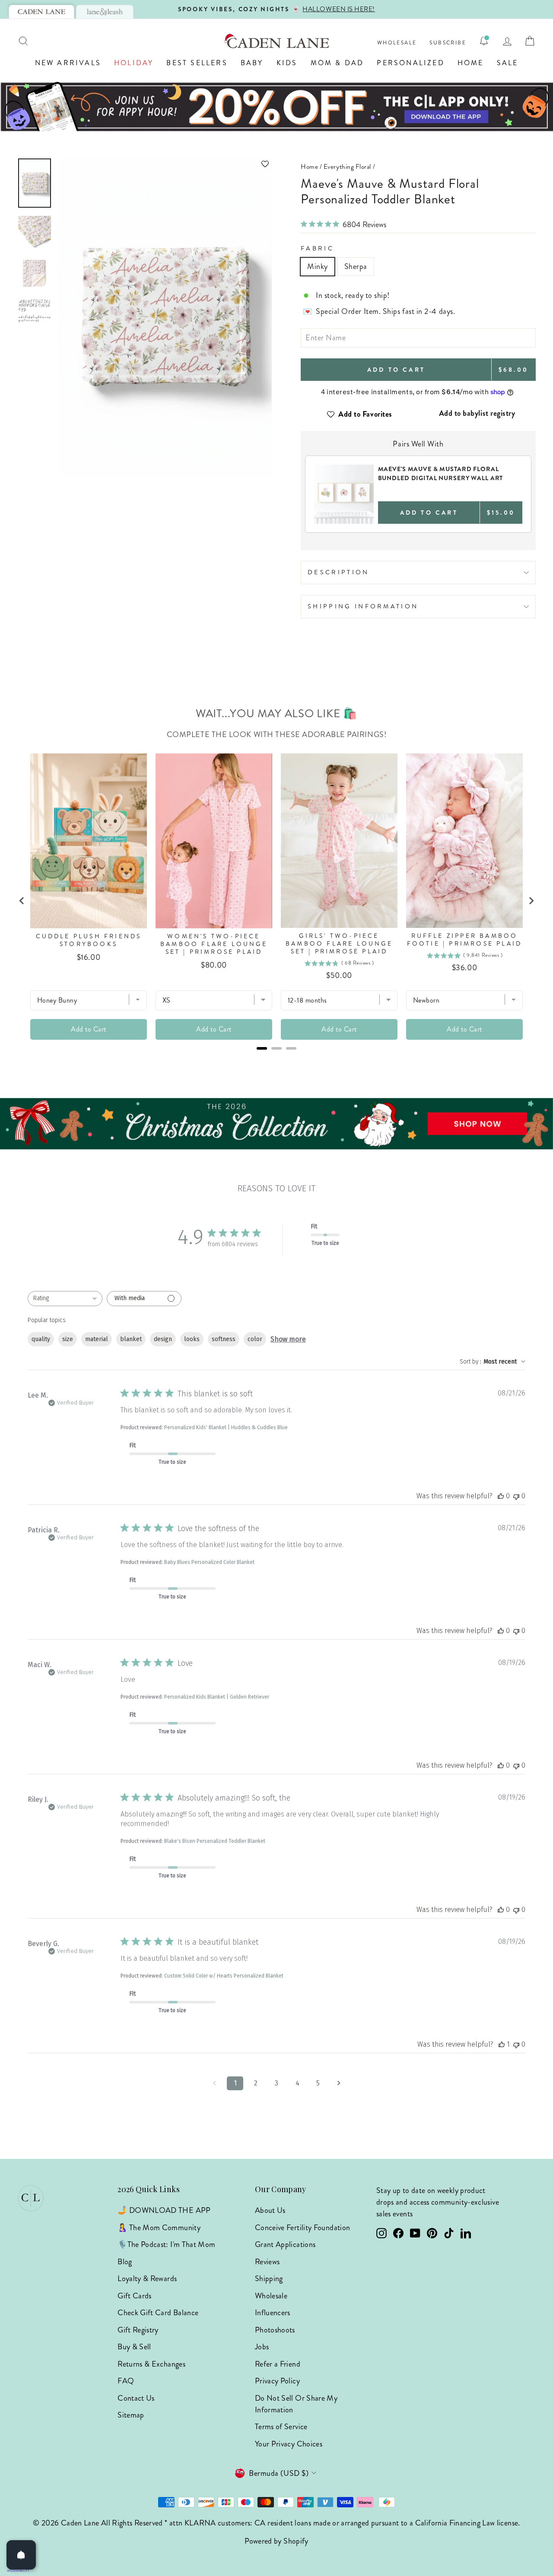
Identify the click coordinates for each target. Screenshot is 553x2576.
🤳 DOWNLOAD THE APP (164, 2210)
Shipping (269, 2279)
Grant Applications (285, 2244)
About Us (270, 2210)
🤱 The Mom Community (159, 2228)
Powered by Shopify (276, 2541)
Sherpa (356, 266)
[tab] (41, 12)
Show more (288, 1339)
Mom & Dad (337, 63)
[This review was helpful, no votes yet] (501, 1496)
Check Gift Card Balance (158, 2313)
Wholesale (397, 43)
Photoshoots (275, 2330)
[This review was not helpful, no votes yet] (516, 1496)
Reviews (267, 2262)
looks (192, 1339)
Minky (318, 266)
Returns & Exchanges (151, 2364)
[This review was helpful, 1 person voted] (502, 2044)
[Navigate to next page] (339, 2083)
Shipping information (363, 606)
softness (224, 1339)
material (97, 1339)
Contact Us (136, 2398)
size (68, 1339)
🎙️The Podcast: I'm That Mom (166, 2244)
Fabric (317, 248)
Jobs (262, 2347)
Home (471, 63)
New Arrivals (68, 63)
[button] (165, 164)
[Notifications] (484, 41)
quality (41, 1339)
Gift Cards (135, 2296)
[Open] (21, 2555)
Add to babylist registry (477, 413)
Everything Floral (347, 167)
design (163, 1339)
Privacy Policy (277, 2381)
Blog (125, 2262)
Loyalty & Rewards (147, 2279)
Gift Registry (138, 2330)
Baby (252, 63)
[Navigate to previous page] (214, 2083)
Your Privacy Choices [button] (289, 2444)
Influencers (273, 2313)
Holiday (134, 63)
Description (338, 572)
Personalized (410, 63)
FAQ (126, 2381)
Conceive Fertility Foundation (302, 2228)
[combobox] (65, 1299)
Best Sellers (197, 63)
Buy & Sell (134, 2347)
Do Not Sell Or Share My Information (296, 2404)
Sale (508, 63)
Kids (287, 63)
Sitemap (131, 2415)
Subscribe (448, 43)
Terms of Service (281, 2427)
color (255, 1339)
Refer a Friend (278, 2364)
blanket (131, 1339)
